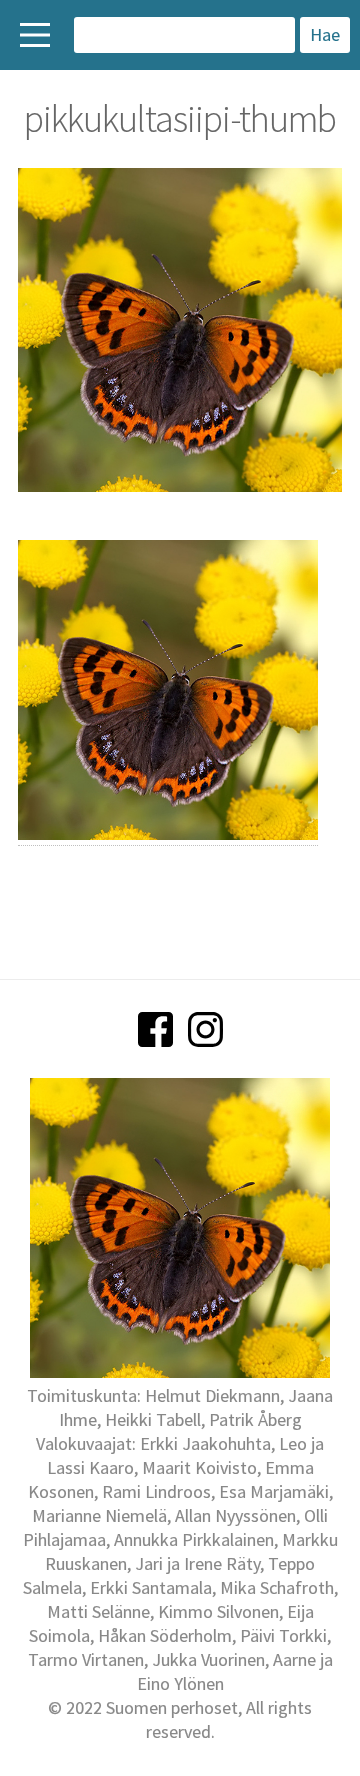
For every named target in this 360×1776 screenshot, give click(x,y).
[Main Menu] (35, 35)
